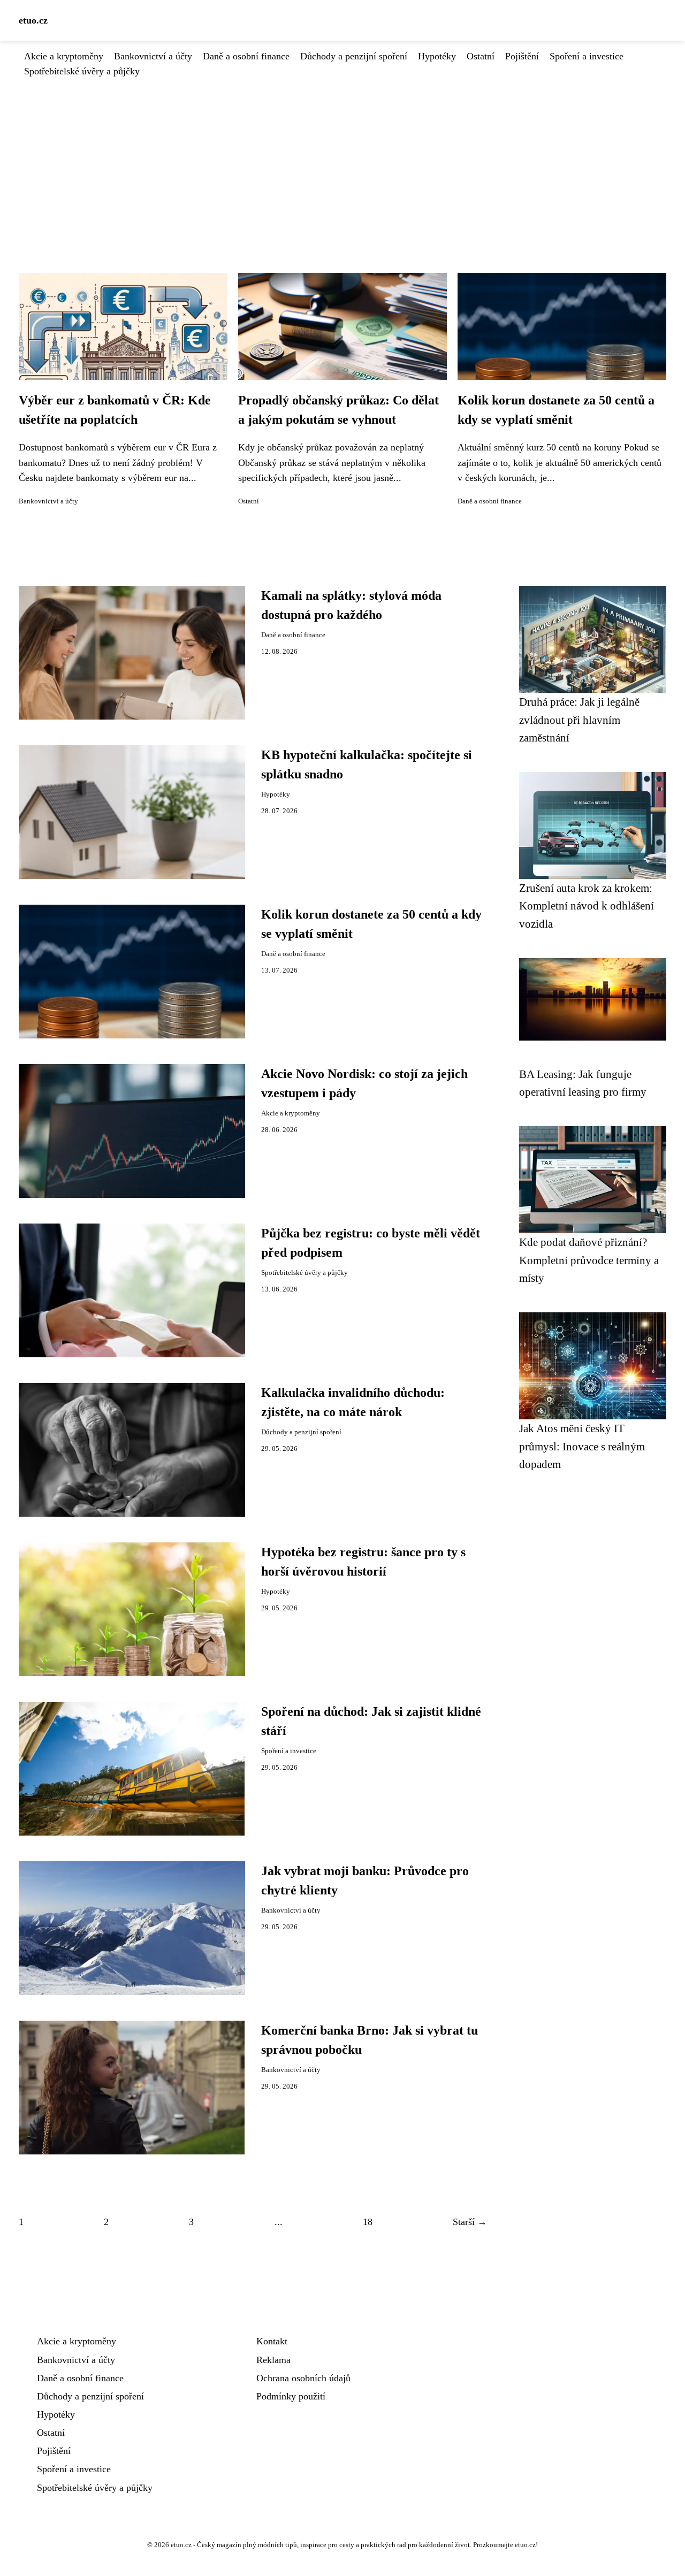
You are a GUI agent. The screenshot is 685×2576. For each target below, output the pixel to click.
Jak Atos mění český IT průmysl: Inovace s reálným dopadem (582, 1446)
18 (368, 2222)
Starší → (470, 2222)
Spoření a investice (587, 56)
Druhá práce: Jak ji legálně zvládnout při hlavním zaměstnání (579, 720)
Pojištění (522, 56)
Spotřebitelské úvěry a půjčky (82, 71)
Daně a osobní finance (246, 56)
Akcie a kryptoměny (64, 56)
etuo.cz (33, 20)
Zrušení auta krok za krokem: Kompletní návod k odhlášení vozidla (587, 906)
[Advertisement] (342, 159)
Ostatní (481, 56)
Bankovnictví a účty (153, 56)
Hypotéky (437, 56)
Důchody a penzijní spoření (354, 56)
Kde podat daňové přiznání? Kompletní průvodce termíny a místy (589, 1260)
